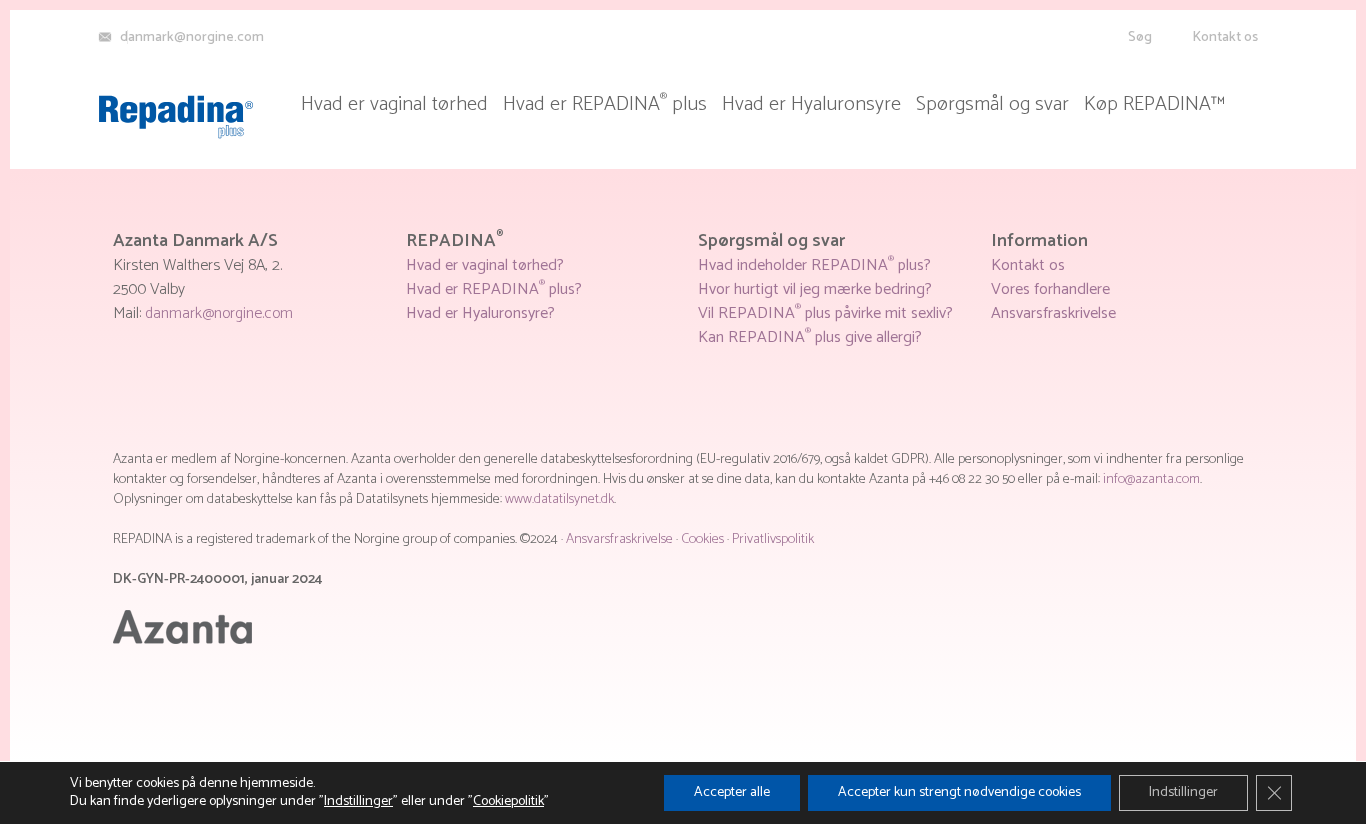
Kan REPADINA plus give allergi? (810, 337)
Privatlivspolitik (773, 539)
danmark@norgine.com (219, 313)
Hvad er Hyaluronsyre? (480, 313)
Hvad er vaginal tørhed (394, 105)
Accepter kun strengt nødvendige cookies (959, 792)
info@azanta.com (1151, 479)
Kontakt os (1225, 37)
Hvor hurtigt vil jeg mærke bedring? (815, 289)
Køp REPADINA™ (1154, 105)
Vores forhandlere (1050, 289)
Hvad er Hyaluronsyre (811, 105)
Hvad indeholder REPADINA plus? (814, 265)
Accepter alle (732, 792)
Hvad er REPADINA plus (605, 105)
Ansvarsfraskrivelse (1053, 313)
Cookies (702, 539)
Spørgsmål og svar (992, 105)
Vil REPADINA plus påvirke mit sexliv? (825, 313)
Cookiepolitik (508, 801)
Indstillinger (358, 802)
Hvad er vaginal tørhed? (485, 265)
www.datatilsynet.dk (559, 499)
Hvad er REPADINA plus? (494, 289)
